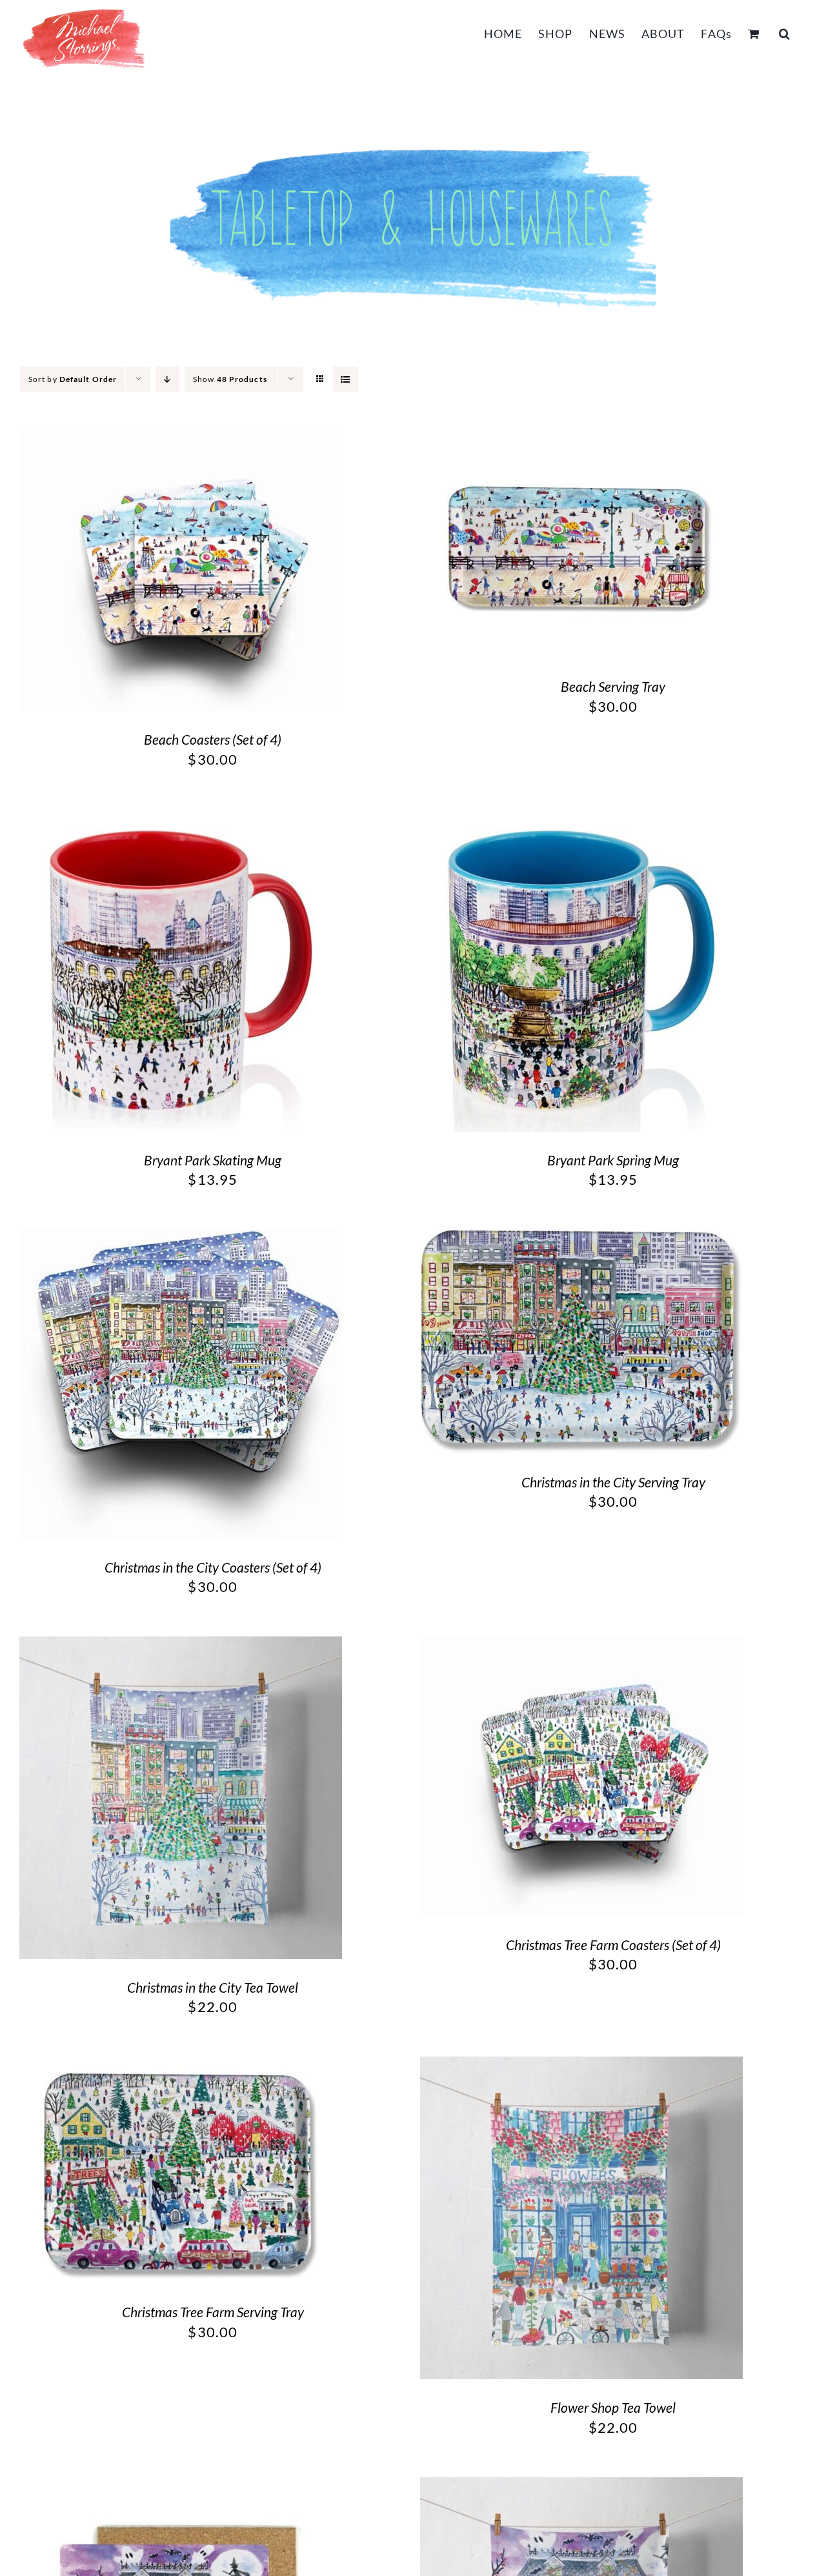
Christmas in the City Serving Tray (613, 1482)
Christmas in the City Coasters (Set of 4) (213, 1567)
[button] (785, 32)
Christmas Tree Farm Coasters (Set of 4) (613, 1945)
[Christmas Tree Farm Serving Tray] (181, 2067)
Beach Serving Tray (613, 686)
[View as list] (346, 379)
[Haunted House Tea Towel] (581, 2488)
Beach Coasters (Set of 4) (213, 739)
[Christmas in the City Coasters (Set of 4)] (181, 1240)
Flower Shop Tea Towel (613, 2407)
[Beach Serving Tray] (581, 442)
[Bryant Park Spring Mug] (581, 820)
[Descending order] (167, 379)
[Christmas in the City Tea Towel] (181, 1647)
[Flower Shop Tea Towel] (581, 2067)
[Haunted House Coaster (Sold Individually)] (181, 2488)
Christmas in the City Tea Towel (213, 1987)
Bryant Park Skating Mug (213, 1160)
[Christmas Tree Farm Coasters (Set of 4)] (581, 1647)
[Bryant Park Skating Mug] (181, 820)
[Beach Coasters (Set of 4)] (181, 442)
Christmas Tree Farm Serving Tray (213, 2312)
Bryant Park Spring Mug (613, 1160)
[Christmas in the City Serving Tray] (581, 1240)
